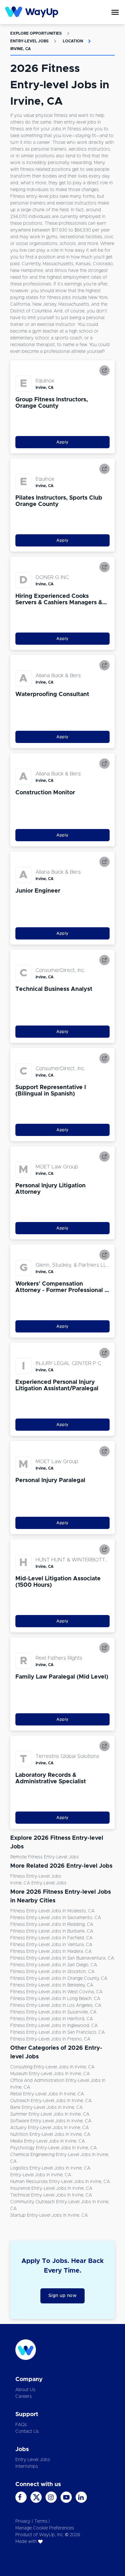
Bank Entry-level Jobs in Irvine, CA (46, 2108)
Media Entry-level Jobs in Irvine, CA (48, 2141)
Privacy (23, 2521)
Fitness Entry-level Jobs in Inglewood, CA (54, 2026)
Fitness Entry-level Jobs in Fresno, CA (50, 2039)
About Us (25, 2390)
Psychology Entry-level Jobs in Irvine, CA (54, 2148)
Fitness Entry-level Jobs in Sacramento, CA (56, 1918)
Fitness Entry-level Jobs (36, 1876)
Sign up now (63, 2296)
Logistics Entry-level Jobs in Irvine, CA (50, 2168)
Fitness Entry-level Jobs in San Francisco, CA (58, 2032)
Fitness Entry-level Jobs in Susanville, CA (53, 2012)
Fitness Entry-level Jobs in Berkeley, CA (52, 1985)
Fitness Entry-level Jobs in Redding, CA (52, 1925)
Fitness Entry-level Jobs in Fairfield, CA (51, 1938)
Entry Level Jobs (33, 2460)
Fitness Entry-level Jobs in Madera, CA (51, 1952)
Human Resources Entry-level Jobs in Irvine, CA (60, 2182)
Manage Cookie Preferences (45, 2528)
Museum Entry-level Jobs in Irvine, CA (50, 2074)
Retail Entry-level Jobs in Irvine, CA (47, 2094)
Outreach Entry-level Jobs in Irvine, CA (51, 2101)
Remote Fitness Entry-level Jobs (45, 1857)
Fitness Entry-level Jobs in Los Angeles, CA (56, 2005)
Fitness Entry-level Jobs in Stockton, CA (52, 1972)
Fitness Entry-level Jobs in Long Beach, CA (55, 1999)
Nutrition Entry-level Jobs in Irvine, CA (50, 2135)
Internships (27, 2467)
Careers (24, 2397)
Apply (63, 442)
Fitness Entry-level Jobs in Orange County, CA (59, 1978)
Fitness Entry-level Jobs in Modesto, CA (52, 1911)
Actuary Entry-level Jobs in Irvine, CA (50, 2128)
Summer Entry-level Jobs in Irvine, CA (50, 2114)
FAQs (21, 2425)
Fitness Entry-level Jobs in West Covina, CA (56, 1992)
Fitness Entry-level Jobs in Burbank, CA (52, 1931)
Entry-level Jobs (29, 41)
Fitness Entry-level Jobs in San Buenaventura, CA (62, 1958)
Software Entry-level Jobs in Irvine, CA (51, 2121)
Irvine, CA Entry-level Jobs (38, 1883)
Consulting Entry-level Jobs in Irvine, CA (52, 2067)
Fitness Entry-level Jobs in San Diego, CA (54, 1965)
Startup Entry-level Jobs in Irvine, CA (49, 2215)
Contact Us (27, 2432)
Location (73, 41)
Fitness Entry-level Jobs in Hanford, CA (52, 2019)
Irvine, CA (21, 49)
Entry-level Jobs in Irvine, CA (41, 2175)
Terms (41, 2521)
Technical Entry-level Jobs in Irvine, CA (51, 2195)
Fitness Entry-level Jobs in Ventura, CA (51, 1945)
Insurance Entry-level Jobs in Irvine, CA (51, 2188)
